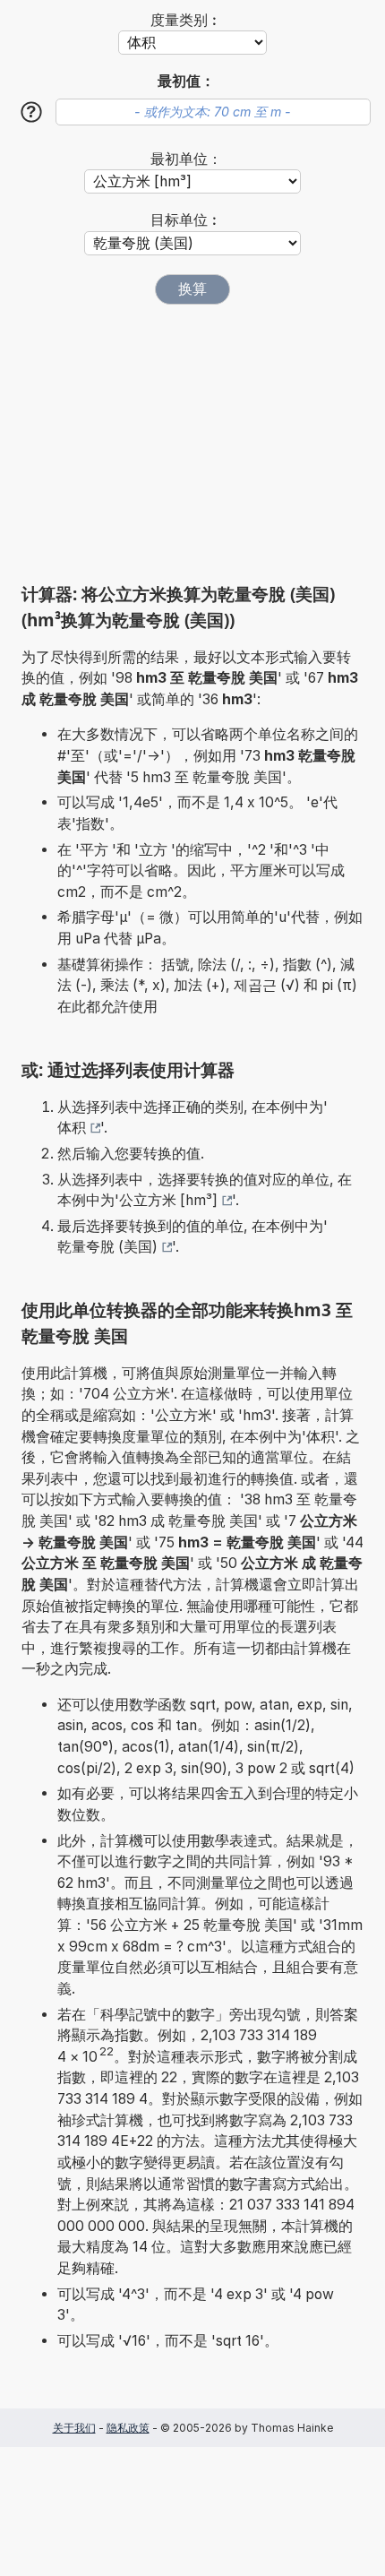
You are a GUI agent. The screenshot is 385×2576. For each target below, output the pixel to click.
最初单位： (186, 159)
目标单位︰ (186, 220)
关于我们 (74, 2428)
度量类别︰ (186, 20)
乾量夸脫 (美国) (107, 1247)
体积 (72, 1128)
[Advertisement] (192, 444)
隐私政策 (128, 2428)
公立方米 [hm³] (168, 1200)
